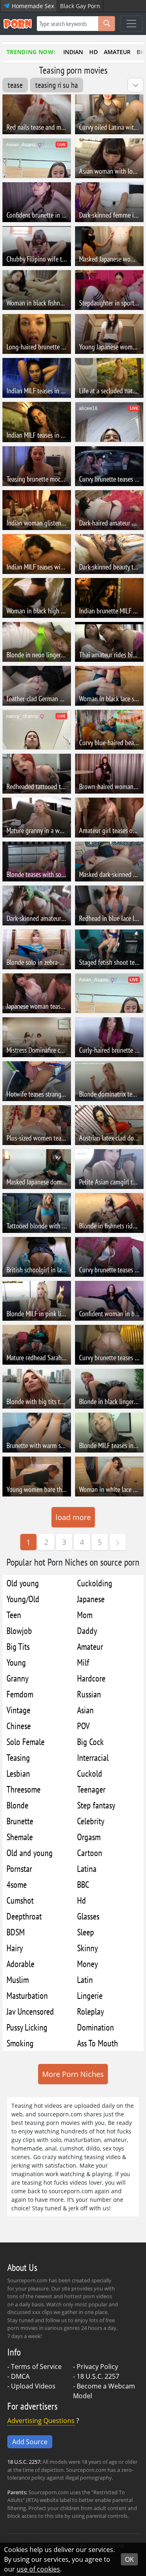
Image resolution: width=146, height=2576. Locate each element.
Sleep (86, 1932)
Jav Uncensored (30, 2011)
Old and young (30, 1853)
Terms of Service (36, 2367)
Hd (82, 1900)
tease (15, 85)
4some (17, 1884)
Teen (14, 1615)
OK (129, 2559)
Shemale (20, 1837)
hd (93, 52)
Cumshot (20, 1900)
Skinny (87, 1948)
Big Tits (18, 1646)
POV (83, 1726)
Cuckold (90, 1773)
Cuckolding (95, 1583)
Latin (85, 1979)
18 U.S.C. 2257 (98, 2376)
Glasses (88, 1916)
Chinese (19, 1726)
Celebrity (91, 1821)
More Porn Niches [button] (73, 2074)
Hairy (15, 1948)
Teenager (91, 1789)
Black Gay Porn (80, 6)
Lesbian (18, 1773)
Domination (96, 2027)
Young (16, 1662)
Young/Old (23, 1599)
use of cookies (38, 2569)
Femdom (20, 1694)
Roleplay (90, 2011)
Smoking (20, 2043)
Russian (89, 1694)
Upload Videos (33, 2386)
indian (73, 52)
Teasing (18, 1757)
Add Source (30, 2442)
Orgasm (89, 1837)
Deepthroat (24, 1916)
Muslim (18, 1979)
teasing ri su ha (57, 85)
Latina (87, 1868)
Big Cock (90, 1742)
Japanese (91, 1599)
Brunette (20, 1821)
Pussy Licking (27, 2027)
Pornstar (19, 1868)
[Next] (118, 1542)
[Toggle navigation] (131, 24)
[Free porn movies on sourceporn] (17, 24)
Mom (85, 1615)
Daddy (87, 1630)
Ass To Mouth (98, 2043)
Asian (85, 1710)
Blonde (17, 1805)
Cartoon (90, 1853)
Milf (83, 1662)
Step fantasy (96, 1805)
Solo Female (26, 1742)
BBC (83, 1884)
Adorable (20, 1964)
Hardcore (91, 1678)
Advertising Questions (41, 2421)
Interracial (93, 1757)
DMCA (20, 2376)
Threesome (24, 1789)
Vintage (18, 1710)
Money (87, 1964)
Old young (23, 1583)
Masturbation (27, 1995)
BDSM (16, 1932)
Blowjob (19, 1630)
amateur (117, 52)
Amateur (90, 1646)
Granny (17, 1678)
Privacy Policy (97, 2367)
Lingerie (90, 1995)
